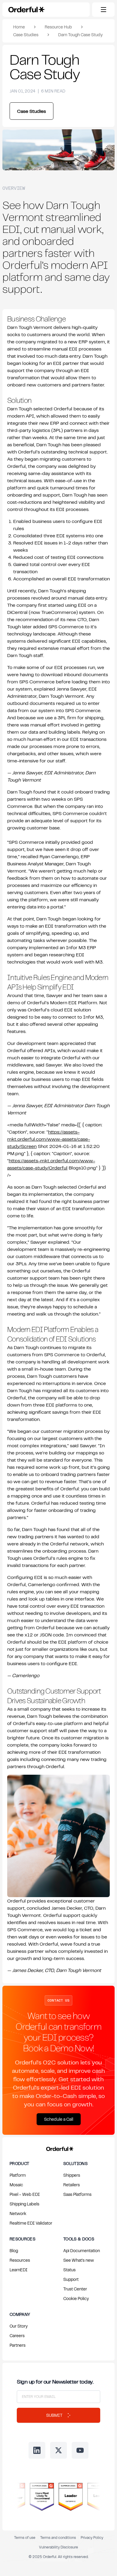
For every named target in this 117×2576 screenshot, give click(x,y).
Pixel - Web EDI (25, 2194)
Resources (20, 2260)
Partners (18, 2345)
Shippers (72, 2175)
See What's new (79, 2260)
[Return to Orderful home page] (59, 2148)
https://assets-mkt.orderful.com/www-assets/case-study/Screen (49, 1139)
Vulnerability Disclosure (58, 2547)
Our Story (19, 2326)
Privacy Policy (92, 2538)
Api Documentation (82, 2250)
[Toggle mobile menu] (103, 10)
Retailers (72, 2185)
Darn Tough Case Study (80, 35)
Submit (54, 2415)
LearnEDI (19, 2270)
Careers (17, 2335)
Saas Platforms (77, 2194)
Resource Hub (58, 27)
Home (19, 27)
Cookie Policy (76, 2298)
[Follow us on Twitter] (58, 2450)
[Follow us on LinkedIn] (37, 2450)
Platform (18, 2175)
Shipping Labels (24, 2204)
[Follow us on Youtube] (80, 2450)
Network (18, 2213)
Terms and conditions (58, 2538)
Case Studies (26, 35)
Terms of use (25, 2538)
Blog (14, 2250)
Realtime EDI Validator (31, 2223)
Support (71, 2279)
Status (69, 2270)
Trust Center (75, 2289)
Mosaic (16, 2185)
